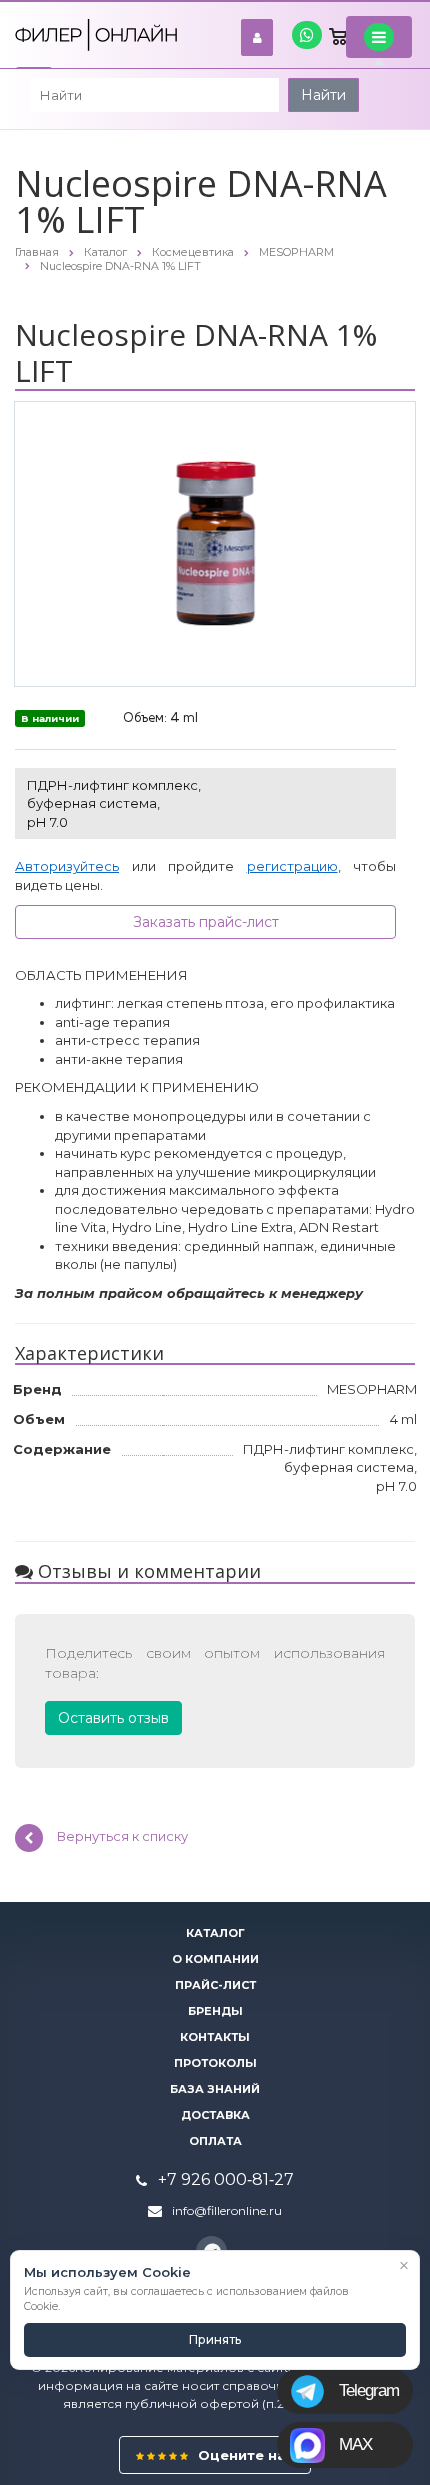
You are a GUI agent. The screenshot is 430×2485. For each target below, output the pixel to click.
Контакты (215, 2037)
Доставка (215, 2115)
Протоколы (215, 2063)
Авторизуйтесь (67, 866)
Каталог (215, 1933)
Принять (215, 2339)
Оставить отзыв (113, 1718)
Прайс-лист (215, 1985)
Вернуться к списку (122, 1837)
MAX (355, 2444)
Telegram (369, 2390)
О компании (215, 1959)
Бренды (215, 2011)
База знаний (215, 2089)
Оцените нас (244, 2455)
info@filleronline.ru (227, 2210)
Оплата (215, 2141)
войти (257, 37)
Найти (323, 95)
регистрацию (292, 866)
